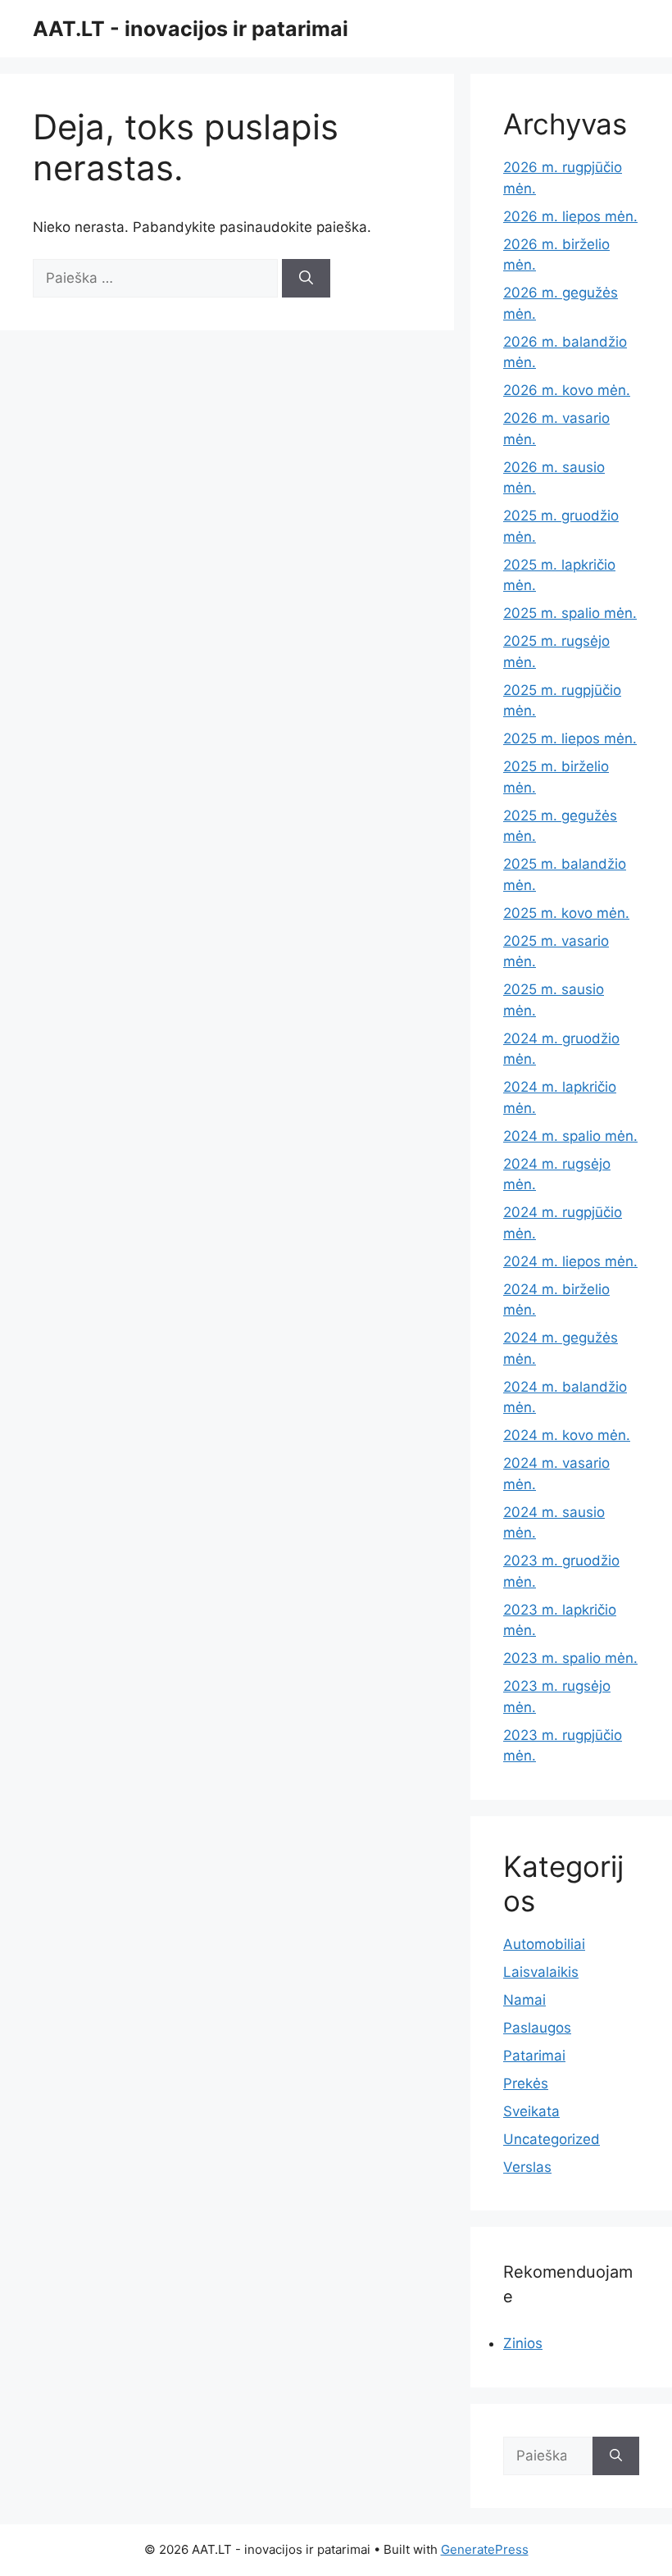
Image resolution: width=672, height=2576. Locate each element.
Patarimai (534, 2056)
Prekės (526, 2083)
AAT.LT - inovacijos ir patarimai (191, 29)
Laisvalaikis (541, 1972)
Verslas (527, 2167)
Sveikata (531, 2111)
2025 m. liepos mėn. (570, 738)
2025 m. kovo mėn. (566, 913)
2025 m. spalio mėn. (570, 613)
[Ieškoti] (306, 279)
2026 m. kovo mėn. (567, 390)
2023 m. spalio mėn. (570, 1658)
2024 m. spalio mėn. (570, 1136)
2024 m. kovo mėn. (567, 1435)
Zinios (523, 2343)
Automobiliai (544, 1944)
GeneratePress (485, 2549)
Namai (524, 2000)
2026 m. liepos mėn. (570, 216)
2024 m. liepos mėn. (570, 1261)
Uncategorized (552, 2139)
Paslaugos (537, 2028)
